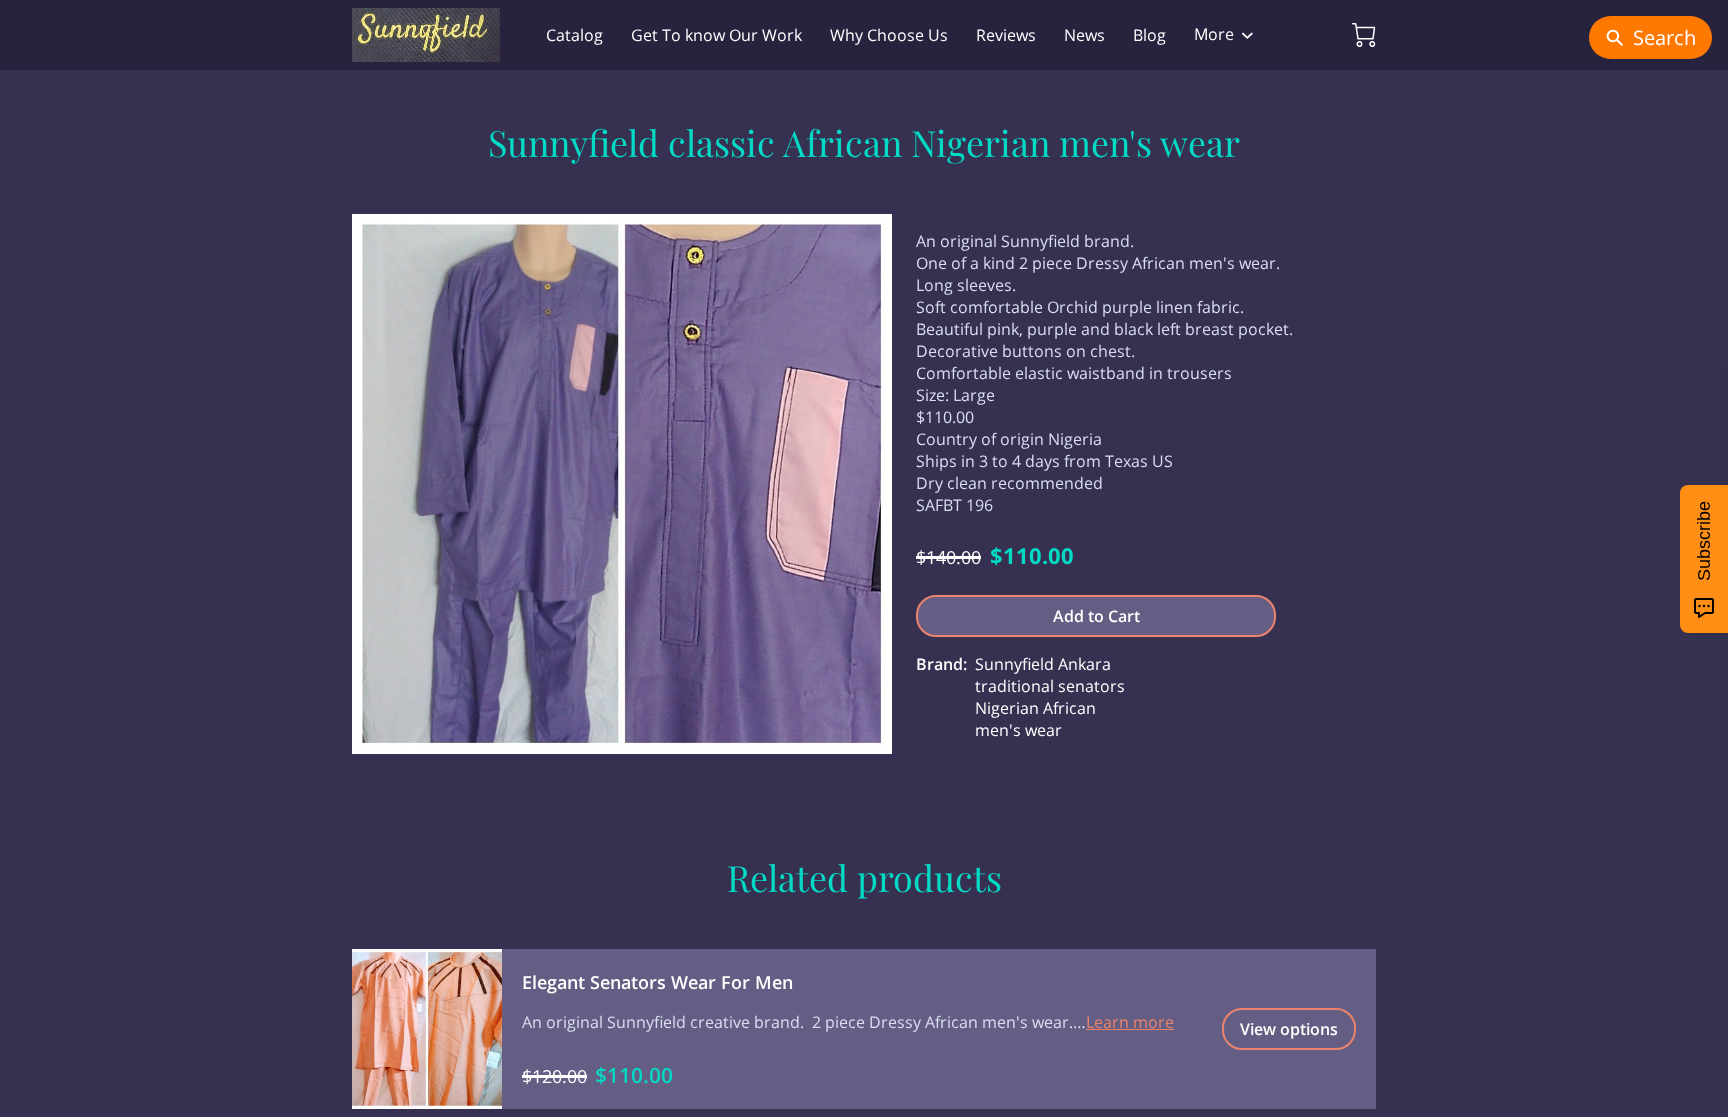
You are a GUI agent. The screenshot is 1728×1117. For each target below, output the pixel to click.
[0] (1364, 35)
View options (1289, 1029)
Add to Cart (1096, 616)
